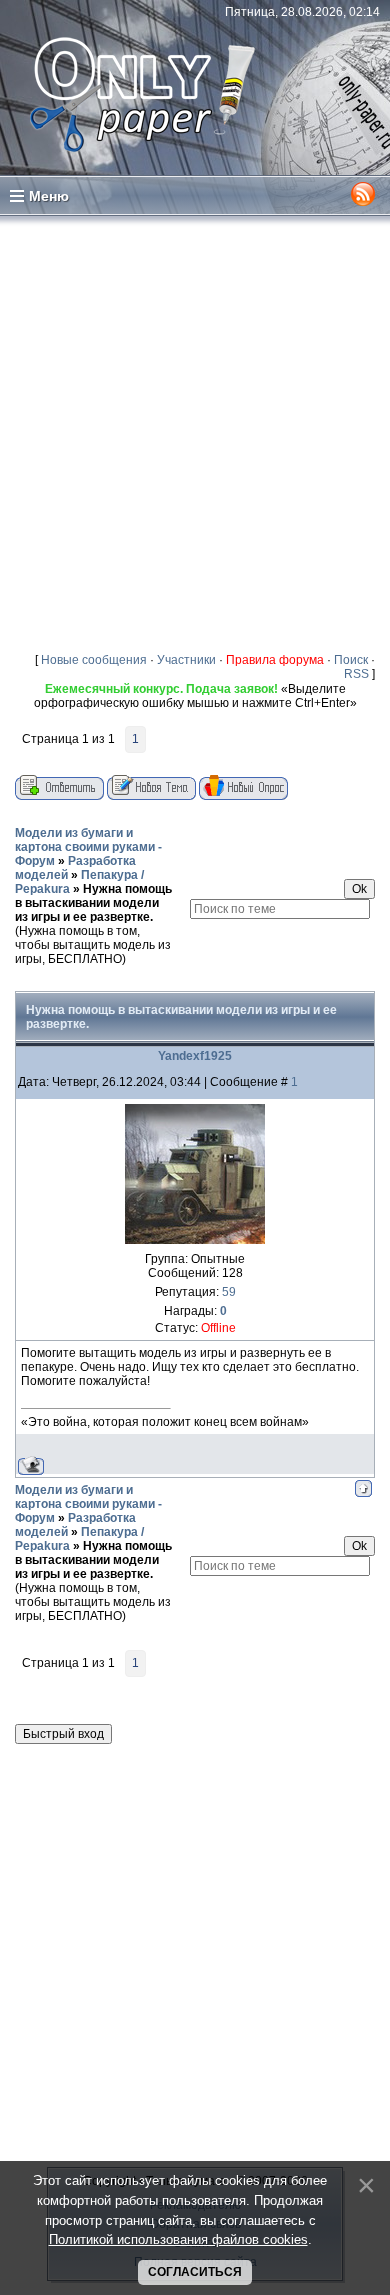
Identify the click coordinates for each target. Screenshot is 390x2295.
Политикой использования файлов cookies (178, 2239)
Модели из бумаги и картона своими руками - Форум (88, 847)
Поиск (351, 660)
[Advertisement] (195, 433)
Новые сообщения (94, 660)
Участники (186, 660)
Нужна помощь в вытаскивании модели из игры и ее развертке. (93, 903)
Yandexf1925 (195, 1056)
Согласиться (195, 2272)
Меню (49, 196)
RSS (356, 674)
